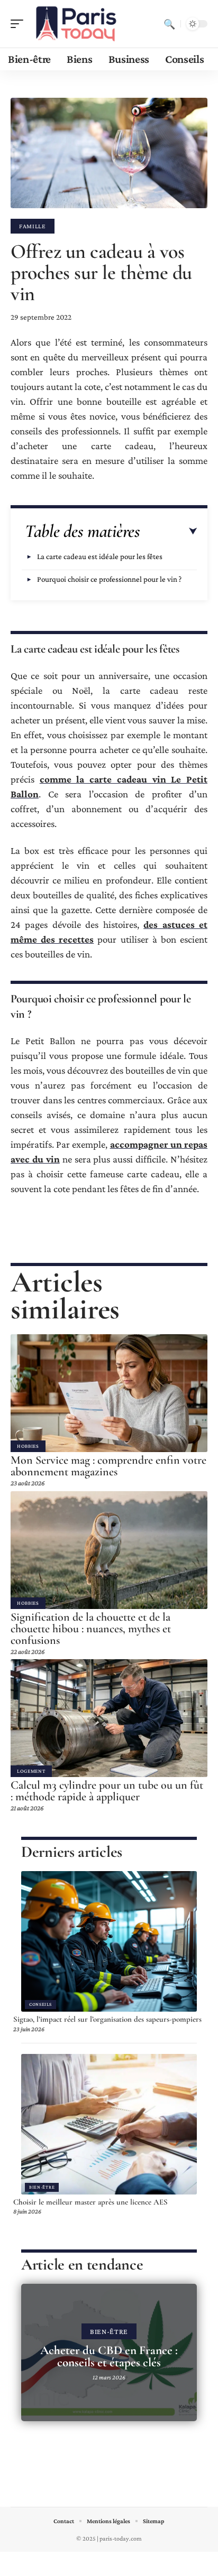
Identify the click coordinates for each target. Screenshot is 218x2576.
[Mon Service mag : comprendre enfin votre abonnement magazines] (109, 1393)
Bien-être (42, 2187)
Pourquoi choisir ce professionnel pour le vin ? (109, 579)
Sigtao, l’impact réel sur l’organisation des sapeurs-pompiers (107, 2019)
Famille (33, 226)
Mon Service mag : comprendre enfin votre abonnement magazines (108, 1466)
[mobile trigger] (20, 24)
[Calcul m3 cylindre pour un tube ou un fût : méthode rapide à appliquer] (109, 1718)
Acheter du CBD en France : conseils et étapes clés (109, 2356)
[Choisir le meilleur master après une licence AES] (109, 2124)
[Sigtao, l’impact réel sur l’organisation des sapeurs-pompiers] (109, 1941)
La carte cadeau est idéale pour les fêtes (100, 556)
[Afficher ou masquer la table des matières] (169, 532)
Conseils (40, 2004)
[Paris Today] (76, 24)
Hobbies (28, 1446)
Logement (31, 1771)
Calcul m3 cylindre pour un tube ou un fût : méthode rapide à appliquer (107, 1791)
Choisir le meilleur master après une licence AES (90, 2202)
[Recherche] (169, 24)
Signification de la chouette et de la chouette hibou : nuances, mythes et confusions (91, 1629)
